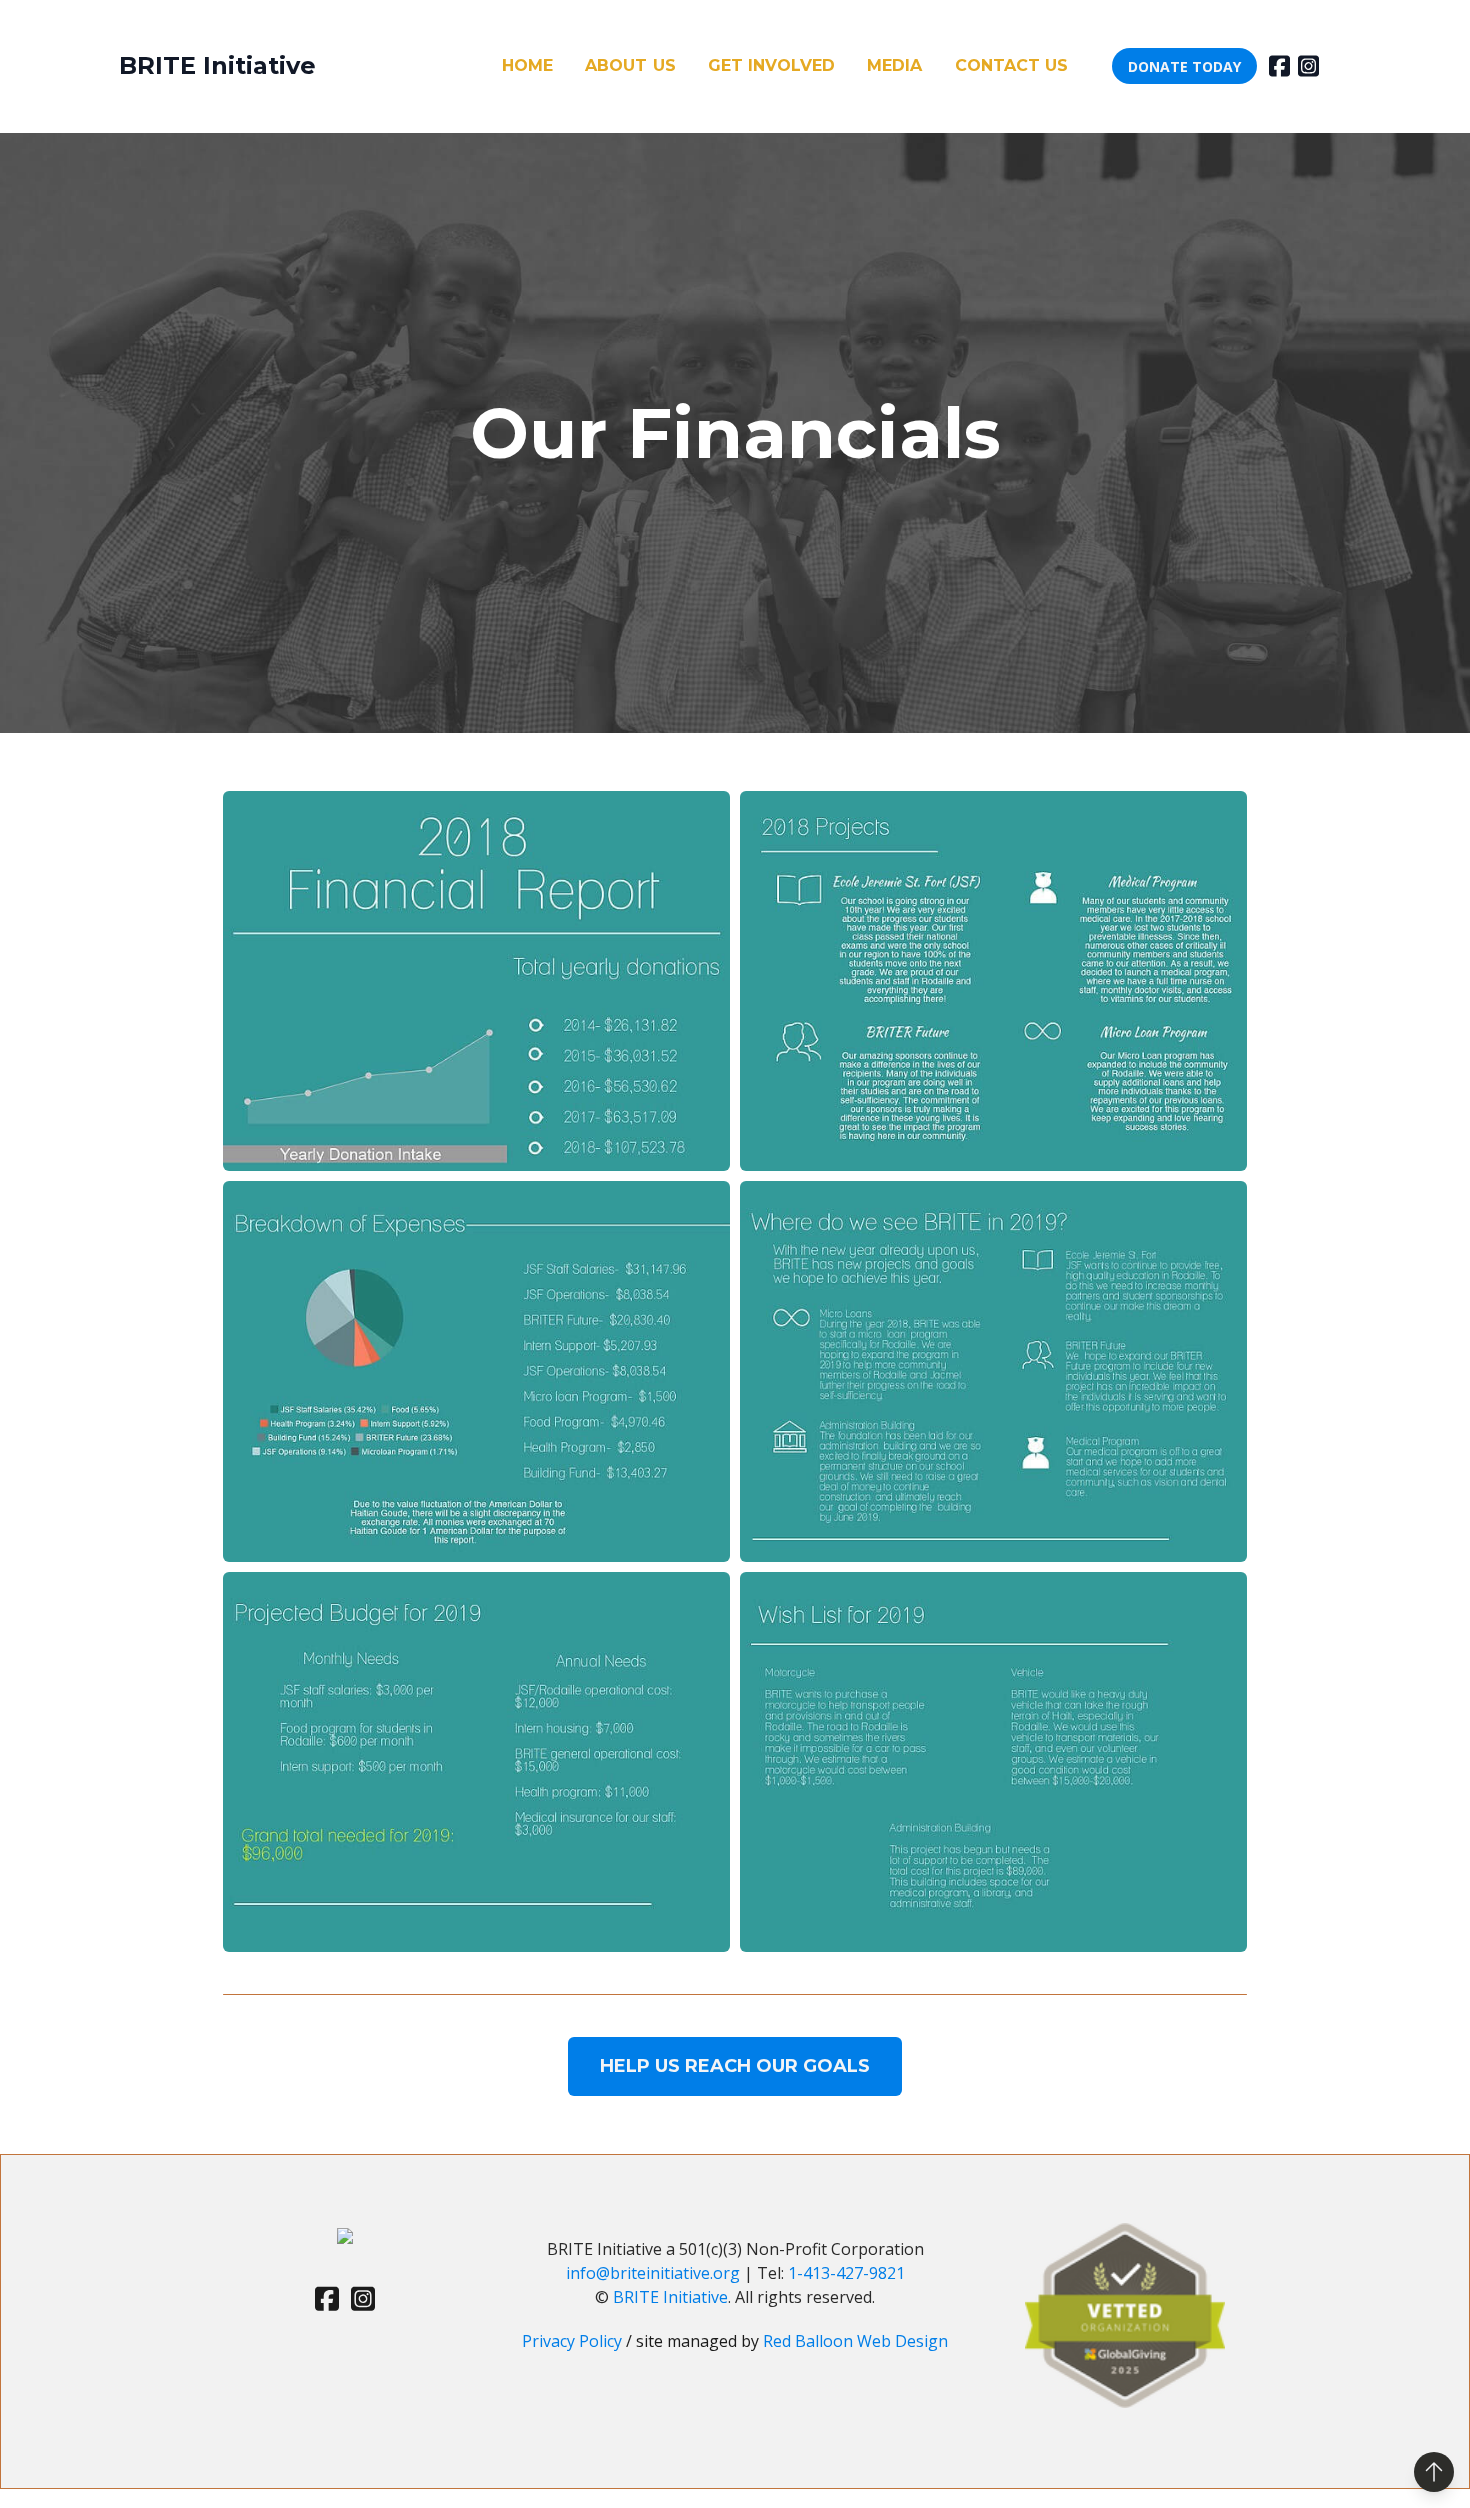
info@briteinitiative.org (655, 2273)
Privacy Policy (574, 2341)
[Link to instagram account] (1308, 66)
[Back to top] (1434, 2472)
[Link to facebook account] (1279, 66)
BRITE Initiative (670, 2297)
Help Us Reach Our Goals (735, 2066)
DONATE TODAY (1184, 66)
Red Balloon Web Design (855, 2341)
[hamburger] (340, 66)
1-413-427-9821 (846, 2273)
